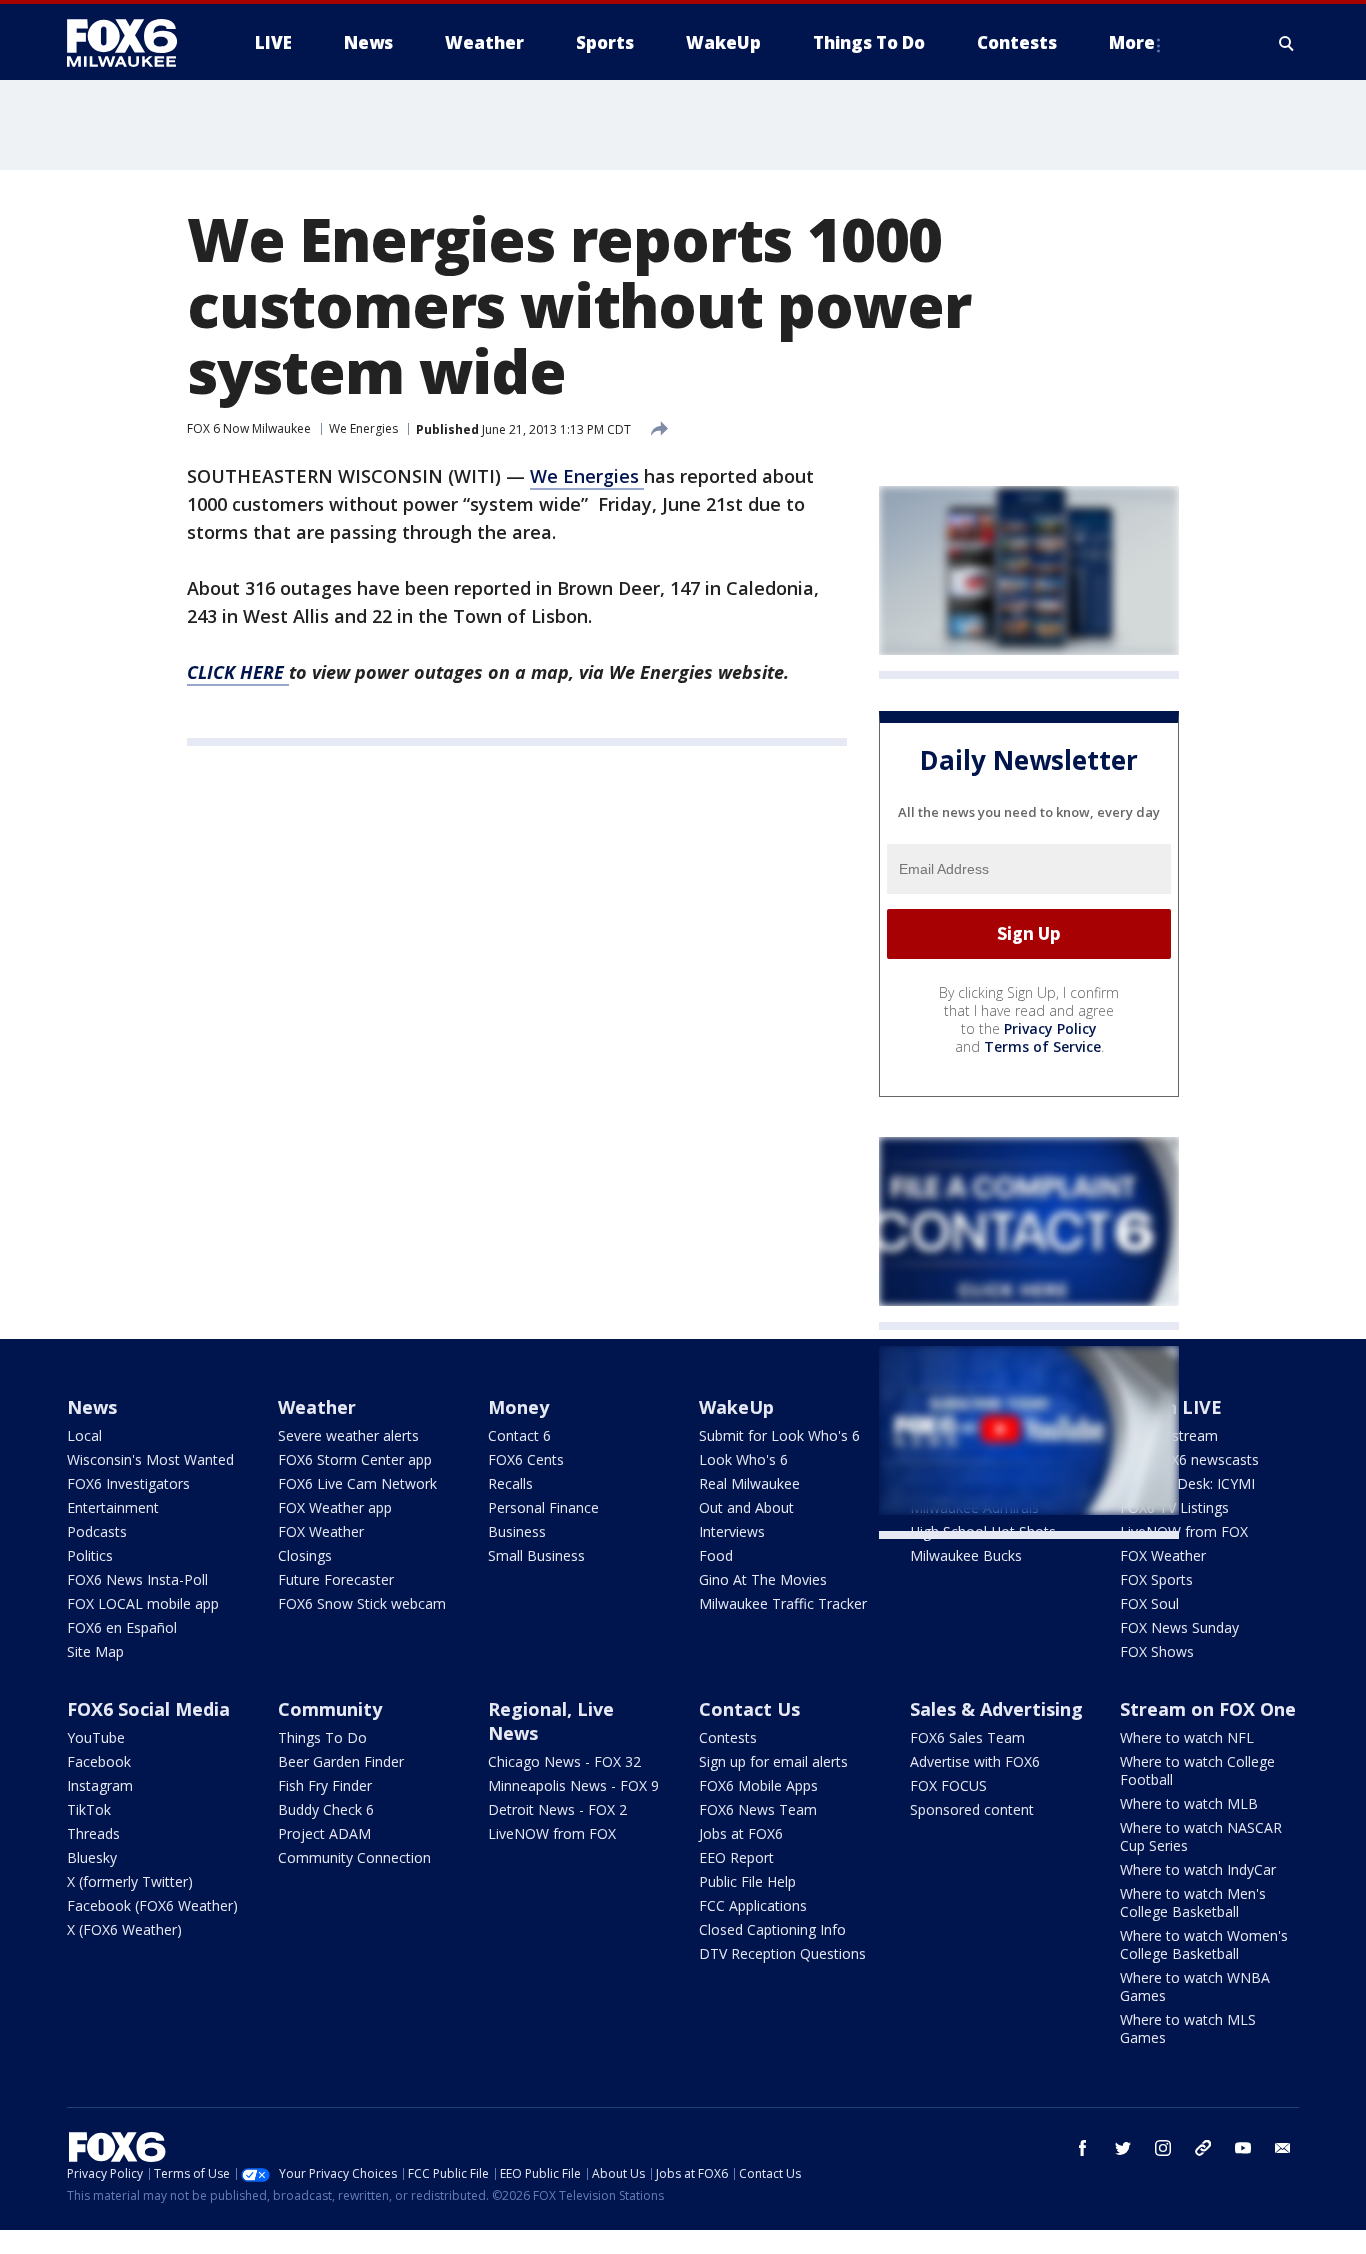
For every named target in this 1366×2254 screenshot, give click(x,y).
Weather (317, 1407)
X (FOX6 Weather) (124, 1929)
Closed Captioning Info (772, 1929)
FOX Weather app (335, 1507)
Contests (728, 1737)
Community (330, 1709)
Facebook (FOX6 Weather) (152, 1905)
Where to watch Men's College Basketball (1193, 1902)
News (92, 1407)
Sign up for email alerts (773, 1761)
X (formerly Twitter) (130, 1881)
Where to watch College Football (1197, 1770)
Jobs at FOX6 (741, 1833)
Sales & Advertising (996, 1709)
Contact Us (749, 1709)
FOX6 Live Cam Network (357, 1483)
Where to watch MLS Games (1188, 2028)
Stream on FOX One (1208, 1709)
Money (518, 1407)
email (1283, 2148)
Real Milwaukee (749, 1483)
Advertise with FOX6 (975, 1761)
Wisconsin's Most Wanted (150, 1459)
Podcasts (97, 1531)
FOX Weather (321, 1531)
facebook (1083, 2148)
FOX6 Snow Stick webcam (362, 1603)
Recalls (510, 1483)
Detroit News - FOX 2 (557, 1809)
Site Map (95, 1651)
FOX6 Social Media (148, 1709)
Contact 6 (519, 1435)
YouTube (96, 1737)
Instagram (100, 1785)
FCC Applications (753, 1905)
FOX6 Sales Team (967, 1737)
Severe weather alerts (348, 1435)
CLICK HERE (238, 672)
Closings (305, 1555)
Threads (93, 1833)
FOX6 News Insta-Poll (137, 1579)
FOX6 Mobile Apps (758, 1785)
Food (716, 1555)
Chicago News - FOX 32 (564, 1761)
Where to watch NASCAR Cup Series (1201, 1836)
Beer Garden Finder (341, 1761)
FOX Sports (1156, 1579)
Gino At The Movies (763, 1579)
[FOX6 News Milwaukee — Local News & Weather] (133, 43)
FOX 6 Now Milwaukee (249, 428)
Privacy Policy (1050, 1028)
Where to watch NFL (1187, 1737)
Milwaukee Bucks (966, 1555)
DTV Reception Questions (782, 1953)
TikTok (89, 1809)
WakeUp (736, 1407)
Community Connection (354, 1857)
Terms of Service (1042, 1046)
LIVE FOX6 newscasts (1189, 1459)
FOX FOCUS (948, 1785)
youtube (1243, 2148)
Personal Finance (543, 1507)
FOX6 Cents (526, 1459)
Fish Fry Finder (325, 1785)
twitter (1123, 2148)
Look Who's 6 (743, 1459)
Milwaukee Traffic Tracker (783, 1603)
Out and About (746, 1507)
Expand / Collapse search (1287, 43)
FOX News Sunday (1179, 1627)
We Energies (363, 428)
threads (1203, 2148)
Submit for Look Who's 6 (779, 1435)
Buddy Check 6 (326, 1809)
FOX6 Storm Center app (355, 1459)
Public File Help (747, 1881)
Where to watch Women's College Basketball (1204, 1944)
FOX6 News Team (758, 1809)
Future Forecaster (336, 1579)
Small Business (536, 1555)
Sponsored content (972, 1809)
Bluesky (92, 1857)
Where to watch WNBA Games (1195, 1986)
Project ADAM (324, 1833)
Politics (90, 1555)
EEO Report (736, 1857)
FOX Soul (1149, 1603)
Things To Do (322, 1737)
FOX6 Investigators (128, 1483)
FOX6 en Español (122, 1627)
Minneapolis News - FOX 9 (573, 1785)
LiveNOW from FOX (1184, 1531)
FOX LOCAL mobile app (143, 1603)
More (1132, 42)
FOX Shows (1157, 1651)
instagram (1163, 2148)
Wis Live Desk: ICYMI (1187, 1483)
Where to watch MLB (1189, 1803)
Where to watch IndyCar (1198, 1869)
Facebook (99, 1761)
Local (84, 1435)
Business (517, 1531)
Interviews (732, 1531)
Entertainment (113, 1507)
